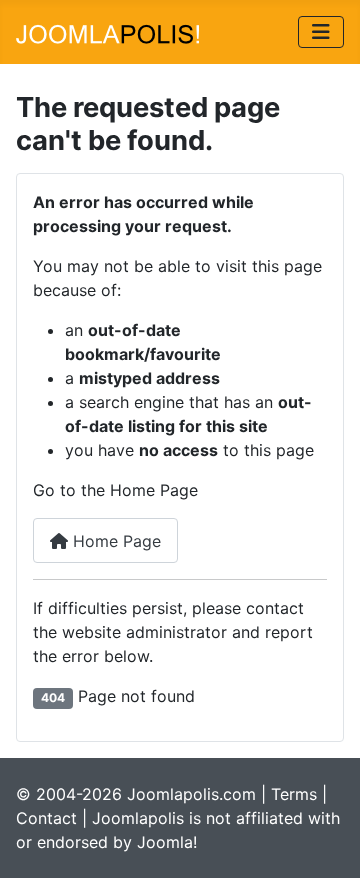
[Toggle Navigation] (321, 32)
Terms (294, 794)
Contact (46, 818)
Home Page (114, 541)
